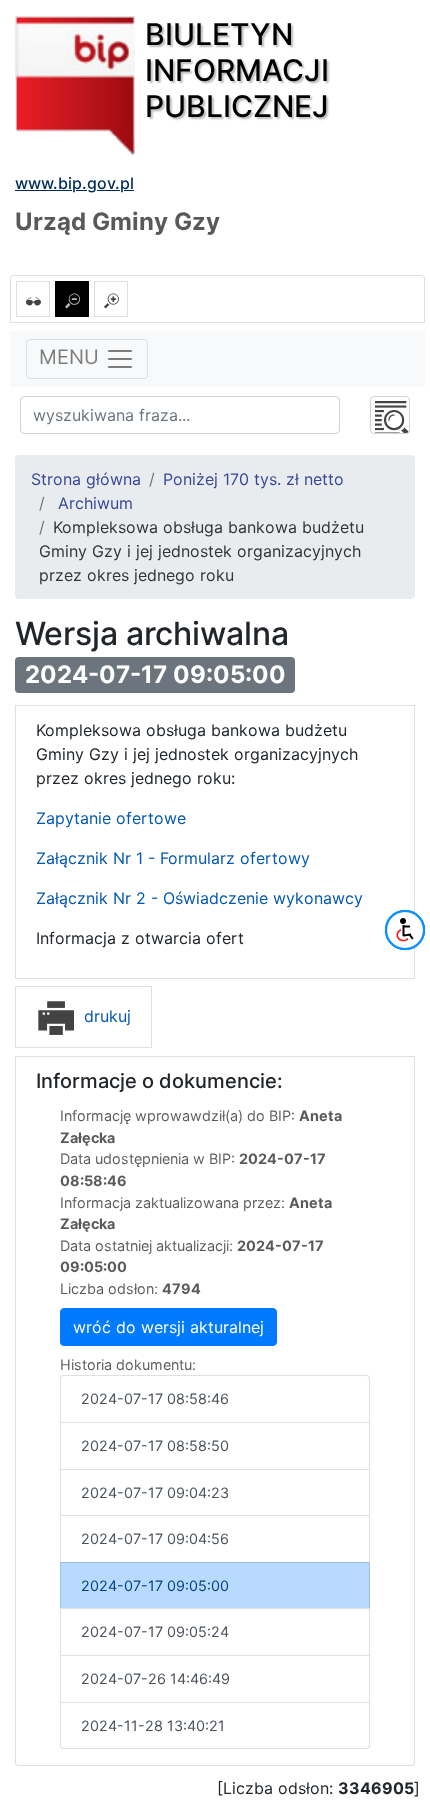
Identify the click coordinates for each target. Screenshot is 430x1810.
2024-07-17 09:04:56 (155, 1538)
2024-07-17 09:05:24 (155, 1631)
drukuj (105, 1016)
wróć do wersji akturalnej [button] (168, 1327)
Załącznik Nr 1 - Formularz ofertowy (173, 858)
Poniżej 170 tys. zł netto (253, 479)
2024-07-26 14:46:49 (155, 1678)
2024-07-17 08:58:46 (155, 1398)
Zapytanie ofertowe (111, 818)
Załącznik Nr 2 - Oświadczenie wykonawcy (199, 898)
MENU (72, 358)
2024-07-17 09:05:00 (155, 1585)
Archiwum (95, 503)
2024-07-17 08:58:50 (155, 1445)
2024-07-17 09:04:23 (155, 1492)
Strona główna (86, 479)
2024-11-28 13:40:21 (153, 1725)
